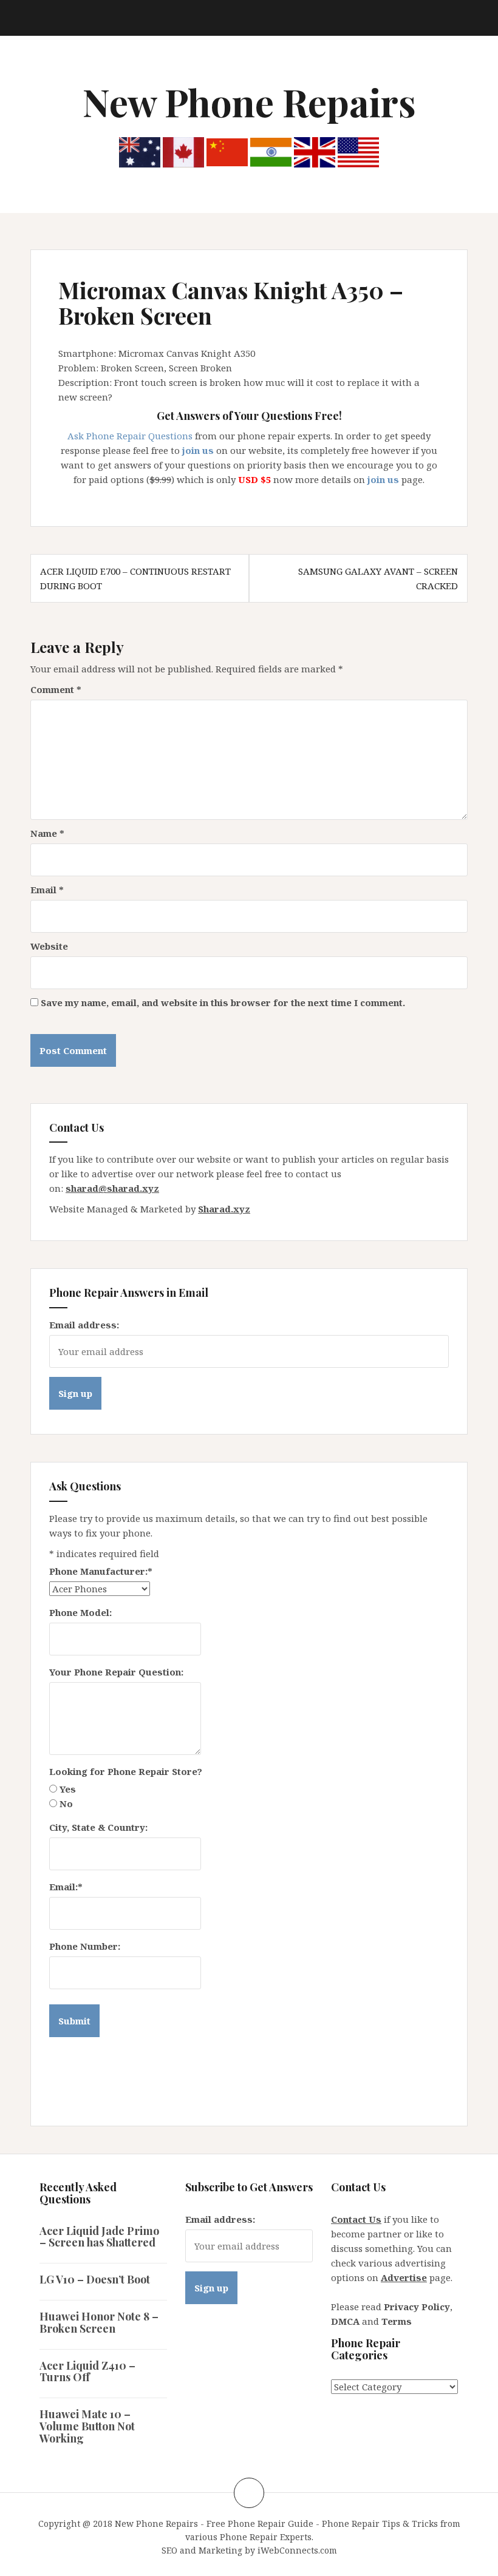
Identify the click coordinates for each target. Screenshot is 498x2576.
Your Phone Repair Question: (116, 1672)
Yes (68, 1789)
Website (49, 946)
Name (47, 833)
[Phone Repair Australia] (140, 151)
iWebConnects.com (297, 2550)
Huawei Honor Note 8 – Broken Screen (99, 2322)
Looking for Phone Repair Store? (126, 1771)
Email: (66, 1887)
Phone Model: (80, 1612)
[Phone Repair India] (271, 151)
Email (47, 890)
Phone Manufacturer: (101, 1571)
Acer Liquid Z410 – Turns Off (87, 2371)
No (66, 1804)
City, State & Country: (98, 1827)
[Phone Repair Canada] (183, 151)
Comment (56, 689)
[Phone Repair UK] (315, 151)
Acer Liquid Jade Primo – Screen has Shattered (99, 2237)
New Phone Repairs (249, 102)
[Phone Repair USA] (358, 151)
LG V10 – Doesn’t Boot (95, 2279)
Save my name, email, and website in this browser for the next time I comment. (223, 1002)
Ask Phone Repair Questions (130, 436)
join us (198, 450)
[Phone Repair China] (227, 151)
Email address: (84, 1325)
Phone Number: (85, 1946)
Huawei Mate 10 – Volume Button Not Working (87, 2426)
